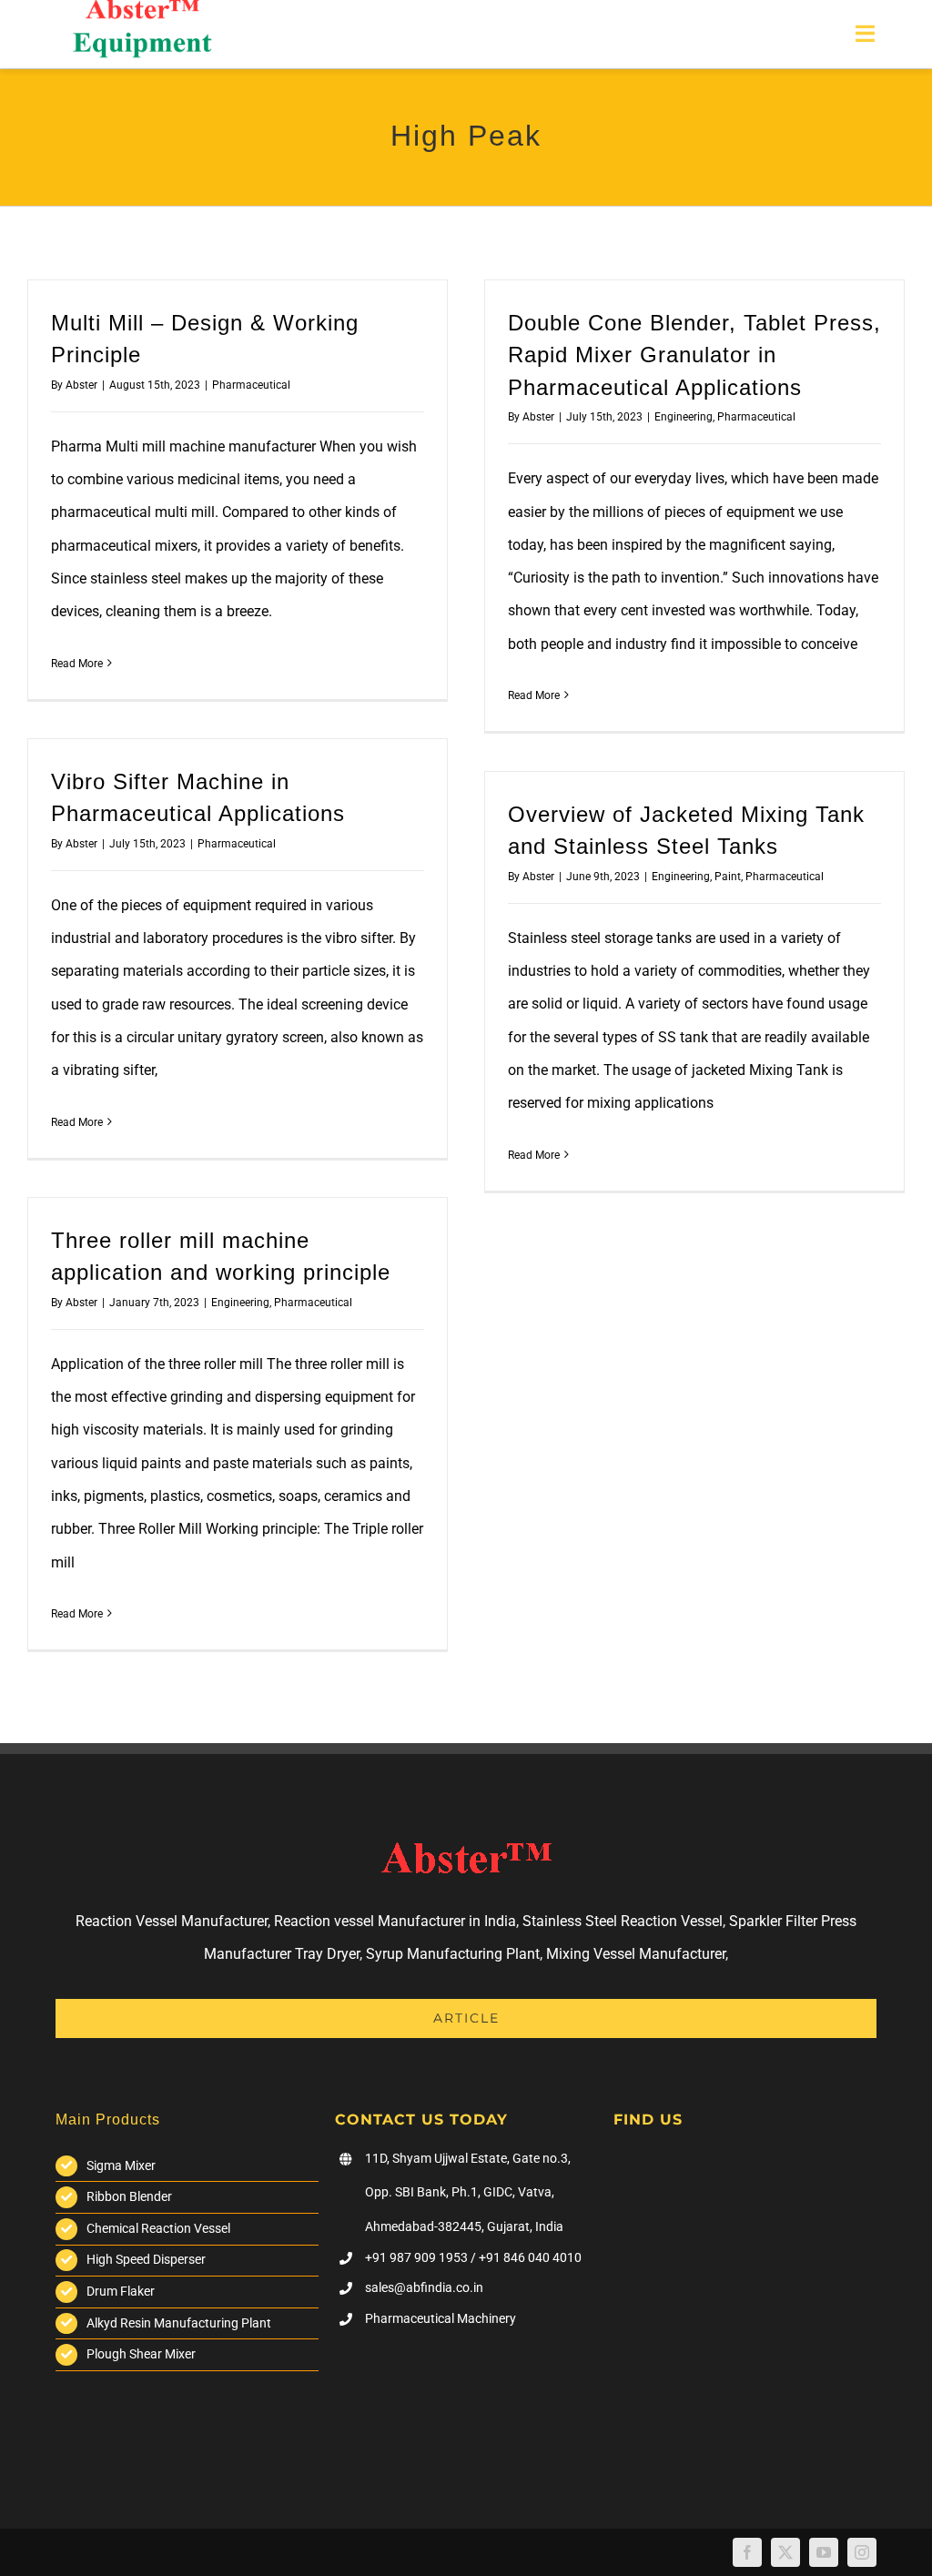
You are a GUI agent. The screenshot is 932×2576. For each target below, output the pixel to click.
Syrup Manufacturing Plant (453, 1954)
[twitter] (785, 2552)
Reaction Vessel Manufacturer (172, 1921)
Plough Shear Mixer (141, 2354)
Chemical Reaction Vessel (158, 2228)
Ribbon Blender (129, 2196)
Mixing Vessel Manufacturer (636, 1954)
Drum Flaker (121, 2291)
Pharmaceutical (251, 385)
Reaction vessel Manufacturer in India (395, 1921)
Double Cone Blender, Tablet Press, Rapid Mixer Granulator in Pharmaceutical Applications (694, 355)
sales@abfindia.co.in (424, 2287)
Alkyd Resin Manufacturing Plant (179, 2323)
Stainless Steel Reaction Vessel (623, 1921)
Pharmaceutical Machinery (441, 2318)
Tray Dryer (327, 1954)
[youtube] (824, 2552)
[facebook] (747, 2552)
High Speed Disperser (146, 2259)
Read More (77, 664)
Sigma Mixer (121, 2165)
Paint (728, 877)
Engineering (684, 417)
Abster (81, 385)
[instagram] (862, 2552)
